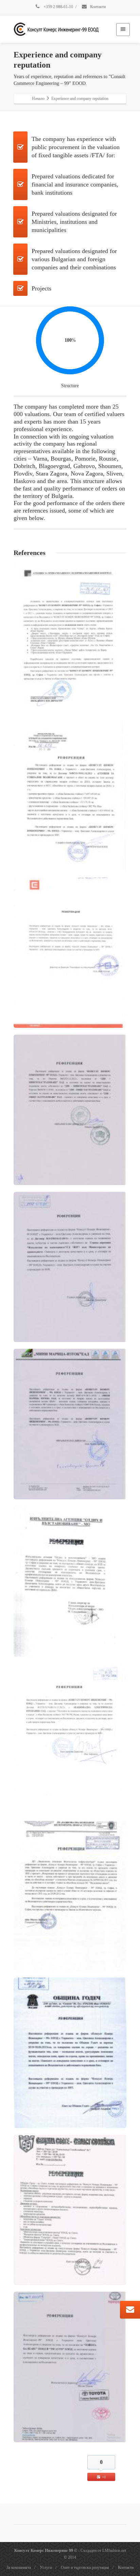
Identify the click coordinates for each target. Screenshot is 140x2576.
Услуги (46, 2568)
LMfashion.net (114, 2551)
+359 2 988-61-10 (58, 7)
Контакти (97, 7)
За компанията (19, 2568)
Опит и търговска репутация (85, 2568)
